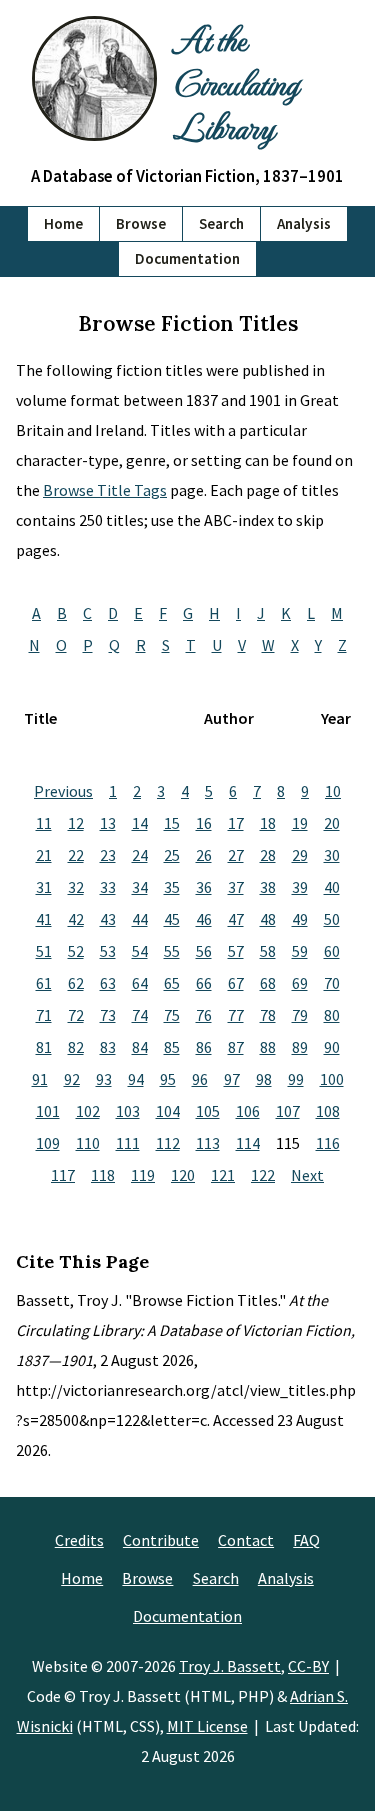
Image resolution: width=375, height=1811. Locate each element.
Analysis (304, 223)
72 (76, 1015)
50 (332, 919)
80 (332, 1015)
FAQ (306, 1540)
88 (268, 1047)
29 (300, 855)
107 (288, 1111)
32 (76, 887)
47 (236, 919)
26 (204, 855)
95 (168, 1079)
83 (108, 1047)
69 (300, 983)
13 (108, 823)
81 (44, 1047)
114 (248, 1143)
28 (268, 855)
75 (172, 1015)
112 (168, 1143)
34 (140, 887)
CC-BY (308, 1666)
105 (208, 1111)
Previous (63, 791)
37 (236, 887)
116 (328, 1143)
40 (332, 887)
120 (183, 1175)
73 (108, 1015)
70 (332, 983)
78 (268, 1015)
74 (140, 1015)
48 (268, 919)
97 (232, 1079)
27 (236, 855)
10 (333, 791)
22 (76, 855)
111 (128, 1143)
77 (236, 1015)
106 (248, 1111)
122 (263, 1175)
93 (104, 1079)
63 (108, 983)
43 (108, 919)
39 (300, 887)
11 (44, 823)
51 (44, 951)
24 (140, 855)
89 (300, 1047)
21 (44, 855)
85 (172, 1047)
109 (48, 1143)
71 (44, 1015)
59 (300, 951)
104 (168, 1111)
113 (208, 1143)
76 (204, 1015)
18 (268, 823)
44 (140, 919)
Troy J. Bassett (230, 1666)
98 (264, 1079)
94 (136, 1079)
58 (268, 951)
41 (44, 919)
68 (268, 983)
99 (296, 1079)
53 (108, 951)
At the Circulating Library (235, 82)
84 (140, 1047)
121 (223, 1175)
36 (204, 887)
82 (76, 1047)
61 (44, 983)
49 (300, 919)
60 (332, 951)
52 (76, 951)
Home (63, 223)
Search (221, 223)
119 (143, 1175)
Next (307, 1175)
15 (172, 823)
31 (44, 887)
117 (63, 1175)
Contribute (161, 1540)
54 (140, 951)
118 (103, 1175)
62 (76, 983)
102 (88, 1111)
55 (172, 951)
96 (200, 1079)
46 (204, 919)
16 (204, 823)
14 (140, 823)
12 (76, 823)
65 (172, 983)
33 (108, 887)
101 (48, 1111)
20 (332, 823)
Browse (141, 223)
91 (40, 1079)
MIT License (207, 1726)
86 (204, 1047)
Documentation (187, 258)
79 (300, 1015)
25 (172, 855)
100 (332, 1079)
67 (236, 983)
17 (236, 823)
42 (76, 919)
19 (300, 823)
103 (128, 1111)
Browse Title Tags (105, 490)
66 (204, 983)
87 (236, 1047)
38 (268, 887)
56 (204, 951)
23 (108, 855)
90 (332, 1047)
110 (88, 1143)
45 (172, 919)
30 (332, 855)
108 (328, 1111)
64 (140, 983)
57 (236, 951)
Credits (79, 1540)
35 (172, 887)
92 (72, 1079)
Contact (246, 1540)
